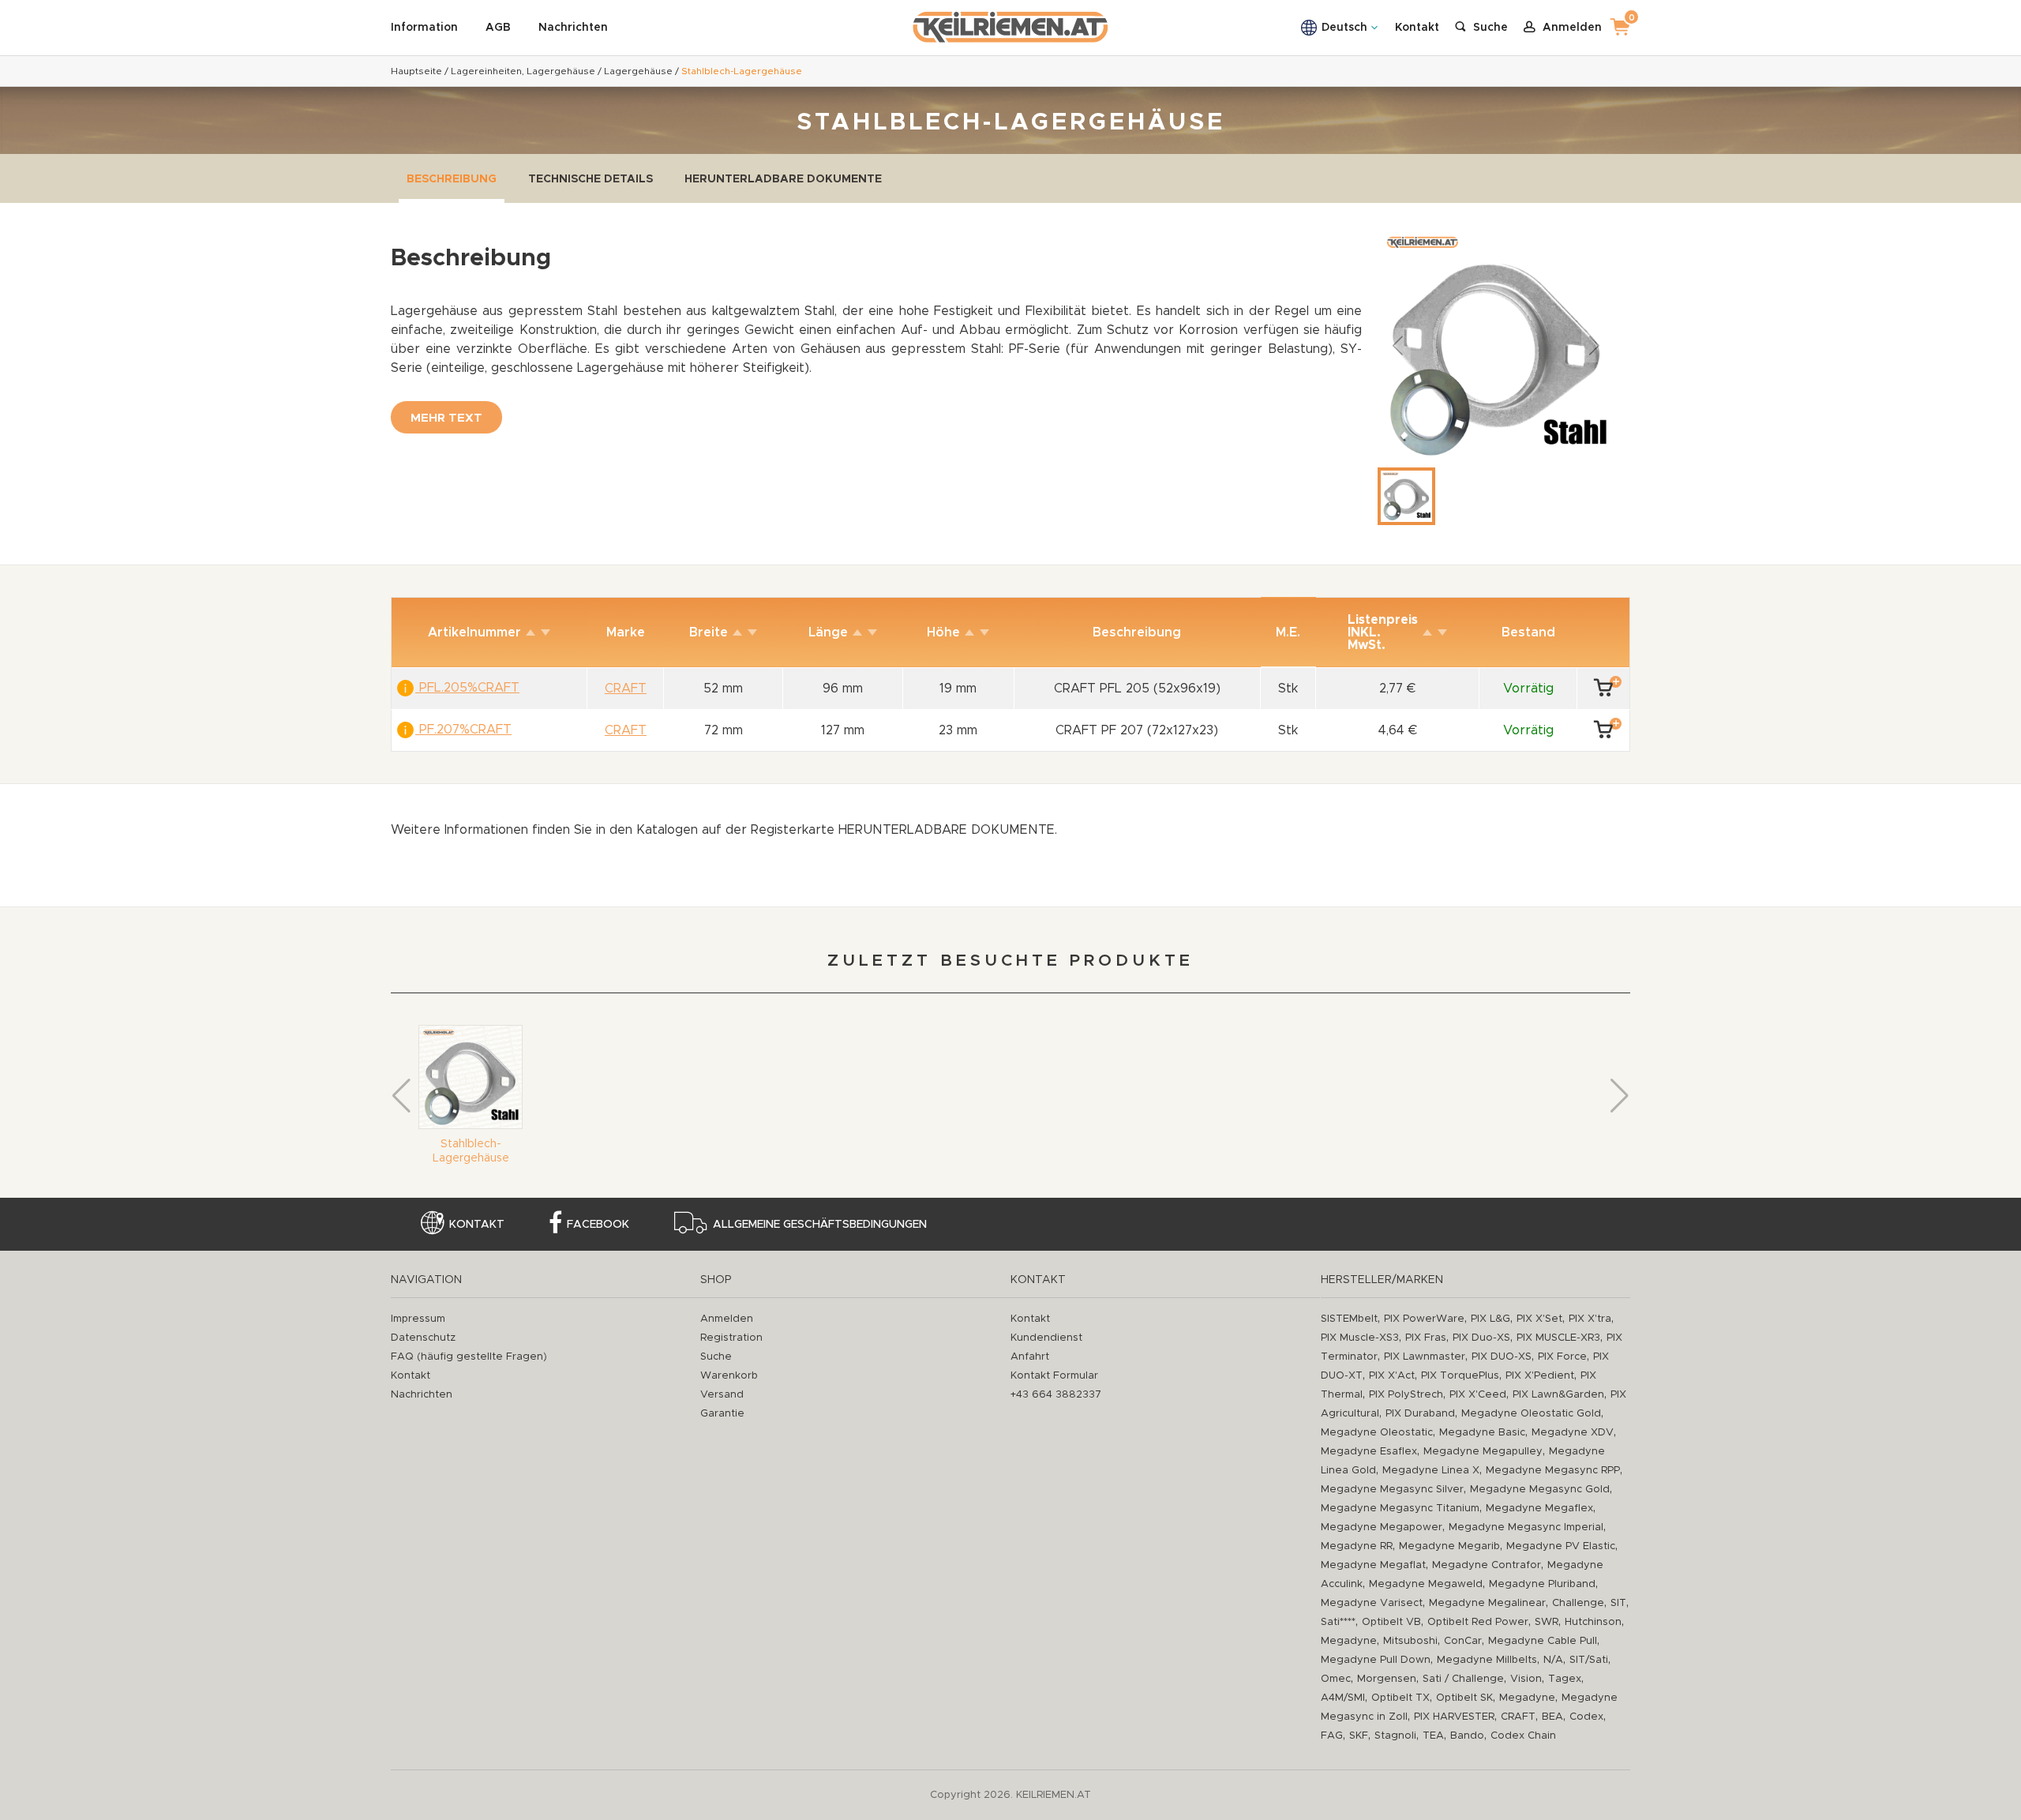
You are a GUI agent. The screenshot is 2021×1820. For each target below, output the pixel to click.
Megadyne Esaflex (1369, 1452)
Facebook (598, 1225)
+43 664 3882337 (1056, 1395)
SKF (1359, 1736)
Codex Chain (1523, 1736)
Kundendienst (1046, 1338)
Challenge (1578, 1603)
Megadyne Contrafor (1487, 1565)
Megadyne (1349, 1641)
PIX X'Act (1392, 1376)
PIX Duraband (1420, 1414)
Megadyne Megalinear (1487, 1603)
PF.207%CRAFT (463, 730)
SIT (1618, 1603)
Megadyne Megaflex (1539, 1509)
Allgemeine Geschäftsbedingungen (820, 1225)
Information (424, 28)
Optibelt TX (1400, 1698)
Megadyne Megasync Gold (1540, 1490)
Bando (1467, 1736)
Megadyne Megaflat (1373, 1565)
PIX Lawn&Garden (1558, 1395)
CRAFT (1518, 1717)
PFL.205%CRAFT (467, 688)
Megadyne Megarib (1449, 1546)
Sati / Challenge (1463, 1679)
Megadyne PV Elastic (1561, 1546)
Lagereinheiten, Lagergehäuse (523, 71)
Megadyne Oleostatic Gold (1531, 1414)
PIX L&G (1490, 1319)
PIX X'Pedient (1540, 1376)
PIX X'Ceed (1478, 1395)
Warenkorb (729, 1376)
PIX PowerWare (1424, 1319)
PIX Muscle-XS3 (1360, 1338)
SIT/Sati (1589, 1660)
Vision (1526, 1679)
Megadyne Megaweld (1426, 1584)
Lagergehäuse (638, 71)
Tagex (1565, 1679)
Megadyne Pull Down (1376, 1660)
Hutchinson (1593, 1622)
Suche (716, 1357)
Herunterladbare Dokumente (783, 179)
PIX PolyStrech (1406, 1395)
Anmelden (727, 1319)
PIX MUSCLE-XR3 (1558, 1338)
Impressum (418, 1319)
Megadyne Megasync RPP (1553, 1471)
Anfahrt (1030, 1357)
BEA (1552, 1717)
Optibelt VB (1391, 1622)
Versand (722, 1395)
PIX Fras (1426, 1338)
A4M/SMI (1343, 1698)
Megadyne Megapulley (1483, 1452)
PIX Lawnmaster (1425, 1357)
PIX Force (1562, 1357)
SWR (1547, 1622)
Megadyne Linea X (1431, 1471)
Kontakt (1417, 28)
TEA (1433, 1736)
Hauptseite (416, 71)
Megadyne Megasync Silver (1392, 1490)
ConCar (1463, 1641)
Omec (1336, 1679)
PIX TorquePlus (1460, 1376)
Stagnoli (1395, 1736)
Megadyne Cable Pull (1543, 1641)
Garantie (722, 1414)
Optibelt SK (1464, 1698)
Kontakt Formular (1054, 1376)
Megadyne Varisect (1372, 1603)
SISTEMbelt (1349, 1319)
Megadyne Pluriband (1542, 1584)
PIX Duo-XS (1481, 1338)
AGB (498, 28)
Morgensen (1387, 1679)
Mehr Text (446, 418)
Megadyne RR (1357, 1546)
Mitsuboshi (1410, 1641)
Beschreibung (452, 179)
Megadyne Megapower (1382, 1527)
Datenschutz (423, 1338)
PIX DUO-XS (1502, 1357)
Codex (1586, 1717)
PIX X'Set (1539, 1319)
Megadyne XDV (1573, 1433)
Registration (731, 1338)
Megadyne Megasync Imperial (1526, 1527)
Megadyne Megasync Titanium (1400, 1509)
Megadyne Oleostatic (1377, 1433)
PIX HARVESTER (1454, 1717)
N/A (1553, 1660)
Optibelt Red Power (1478, 1622)
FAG (1332, 1736)
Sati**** (1338, 1622)
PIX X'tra (1590, 1319)
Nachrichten (573, 28)
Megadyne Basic (1482, 1433)
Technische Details (591, 179)
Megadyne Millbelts (1487, 1660)
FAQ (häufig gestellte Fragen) (469, 1357)
